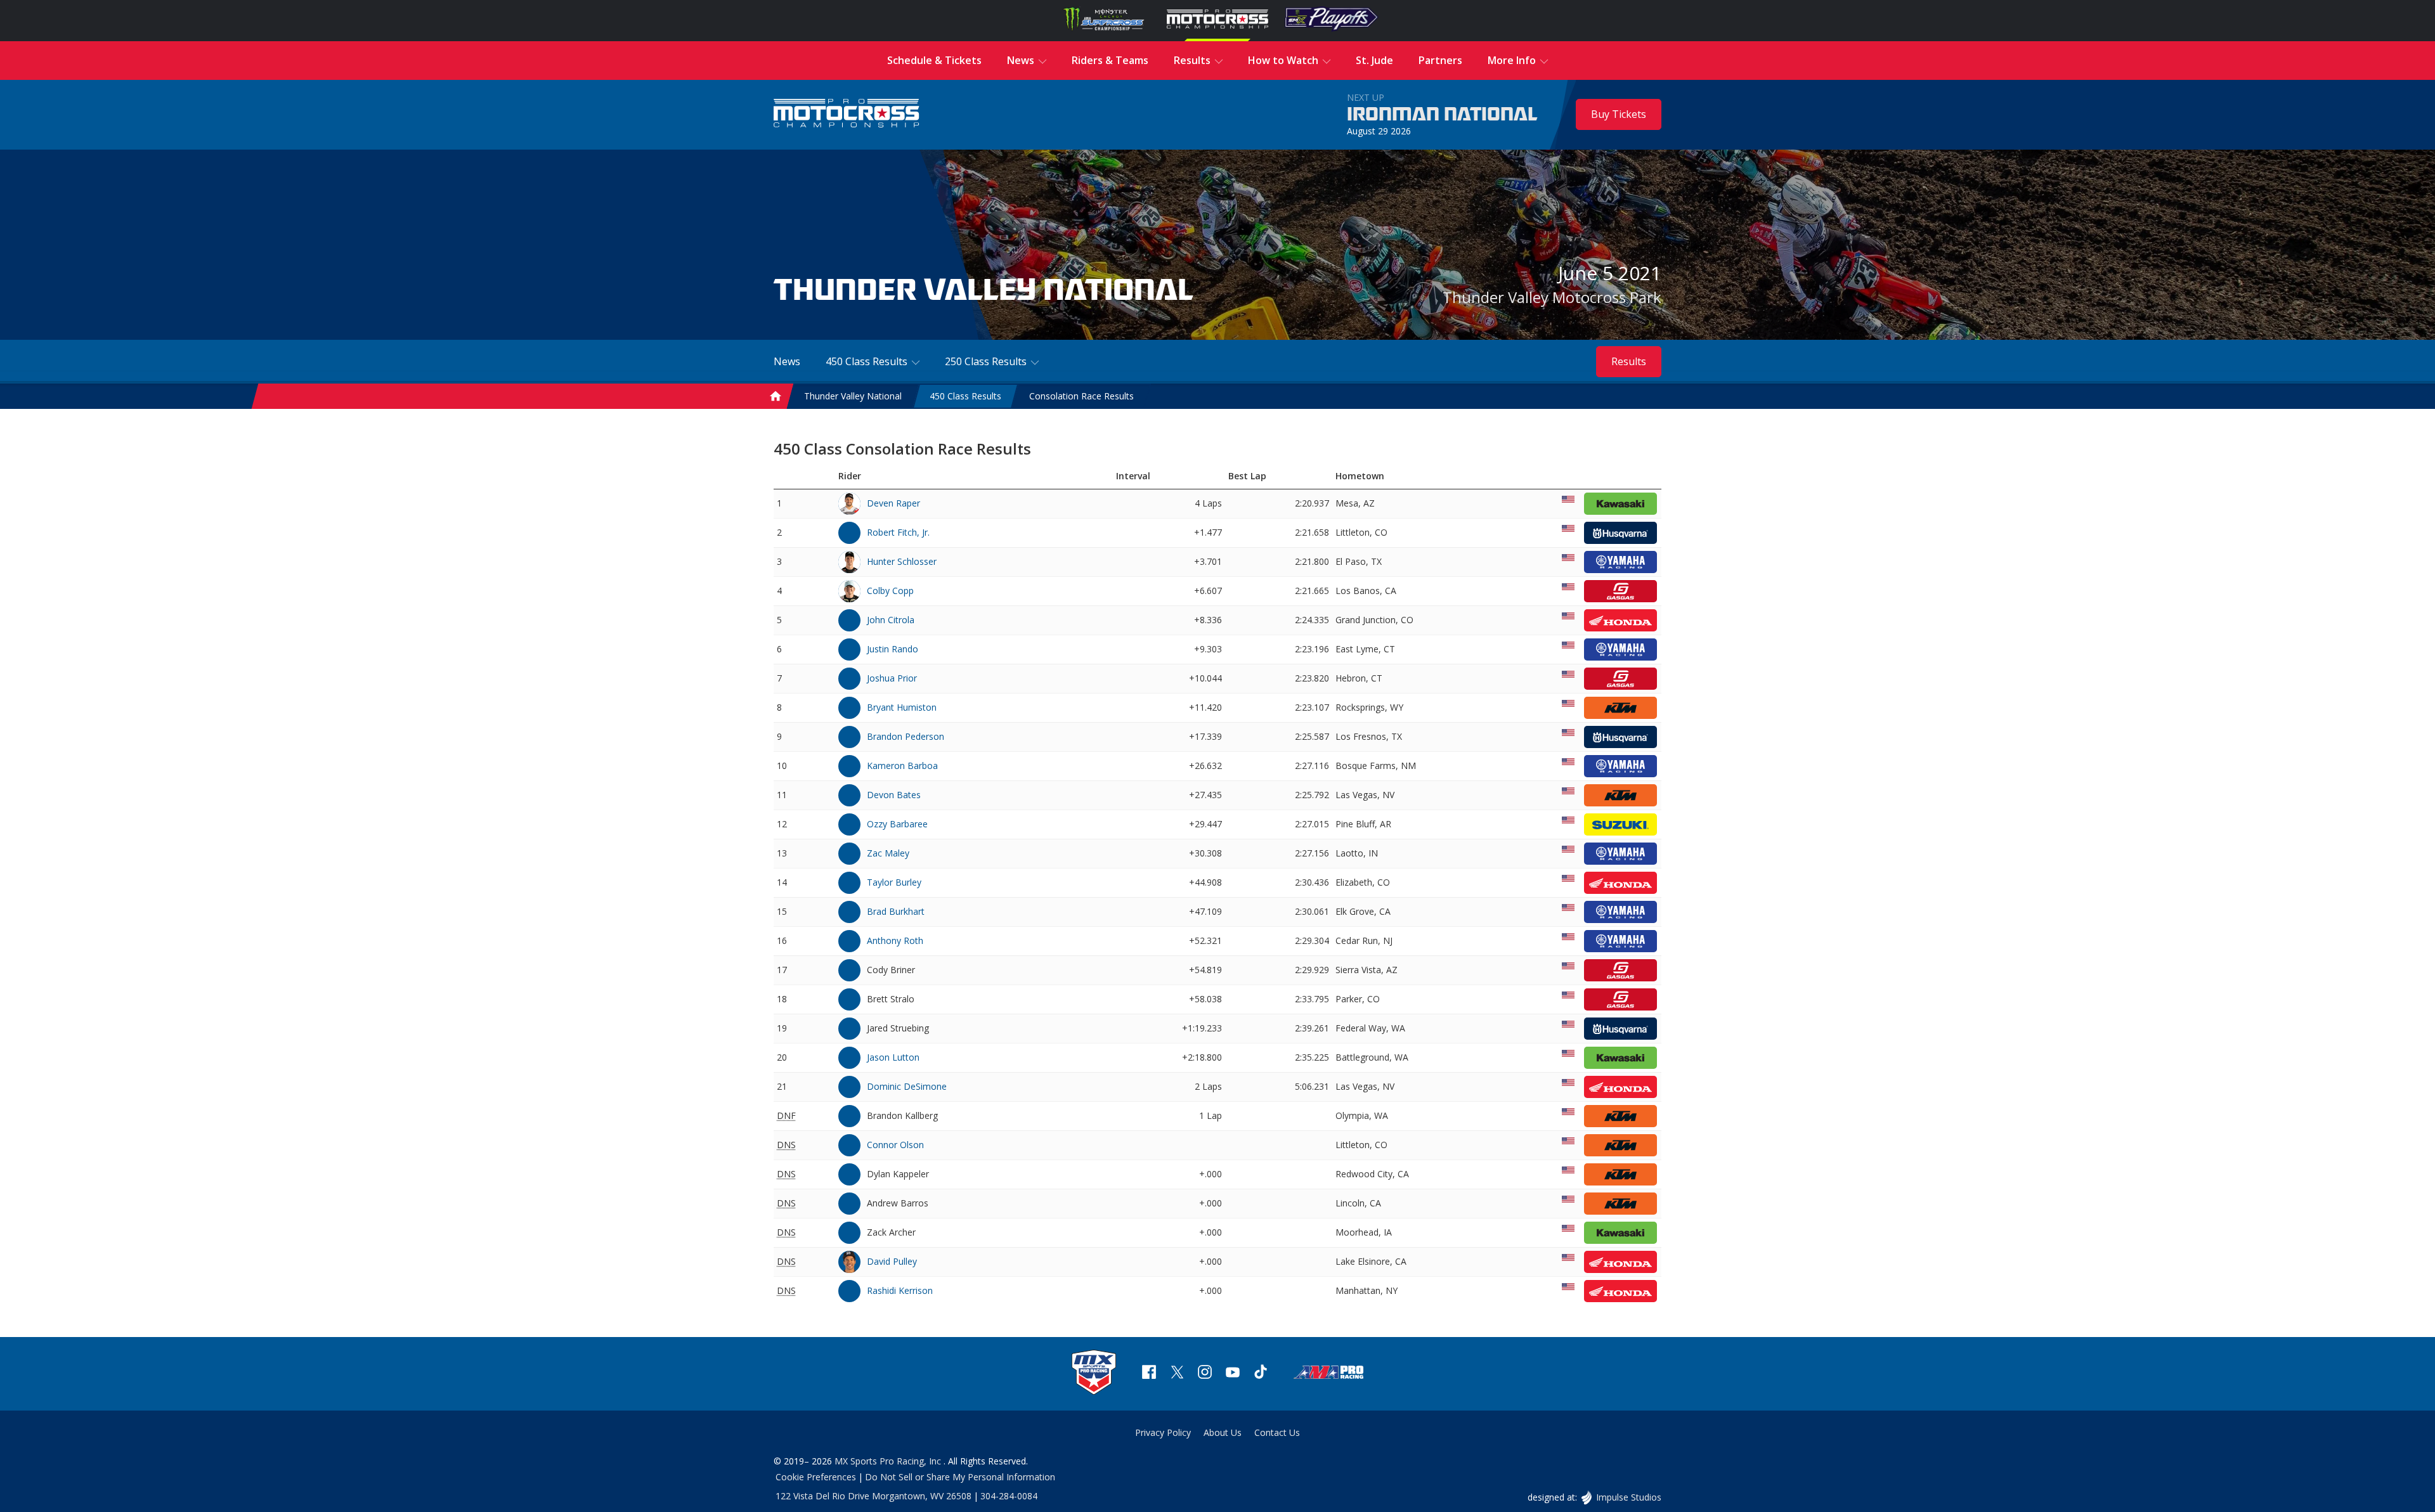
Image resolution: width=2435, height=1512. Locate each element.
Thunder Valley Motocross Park (1552, 297)
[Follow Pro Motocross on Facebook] (1149, 1373)
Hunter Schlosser (902, 561)
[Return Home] (847, 114)
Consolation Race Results (1081, 396)
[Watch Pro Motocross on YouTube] (1233, 1373)
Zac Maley (888, 853)
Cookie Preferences (816, 1477)
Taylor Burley (894, 882)
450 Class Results (965, 396)
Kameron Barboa (902, 766)
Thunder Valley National (853, 396)
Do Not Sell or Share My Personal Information (960, 1477)
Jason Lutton (893, 1057)
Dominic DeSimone (907, 1086)
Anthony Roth (895, 940)
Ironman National (1442, 115)
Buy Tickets (1619, 114)
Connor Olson (895, 1145)
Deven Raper (893, 503)
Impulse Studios (1628, 1497)
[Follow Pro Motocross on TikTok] (1261, 1373)
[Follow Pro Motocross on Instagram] (1205, 1373)
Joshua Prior (892, 678)
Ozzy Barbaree (897, 824)
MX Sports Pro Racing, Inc (889, 1461)
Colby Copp (890, 591)
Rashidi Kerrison (900, 1290)
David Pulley (892, 1261)
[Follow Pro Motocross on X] (1177, 1373)
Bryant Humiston (902, 707)
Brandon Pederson (906, 736)
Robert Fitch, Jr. (898, 532)
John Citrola (891, 620)
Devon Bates (894, 795)
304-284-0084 (1009, 1496)
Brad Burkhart (896, 911)
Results (1629, 361)
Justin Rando (893, 649)
